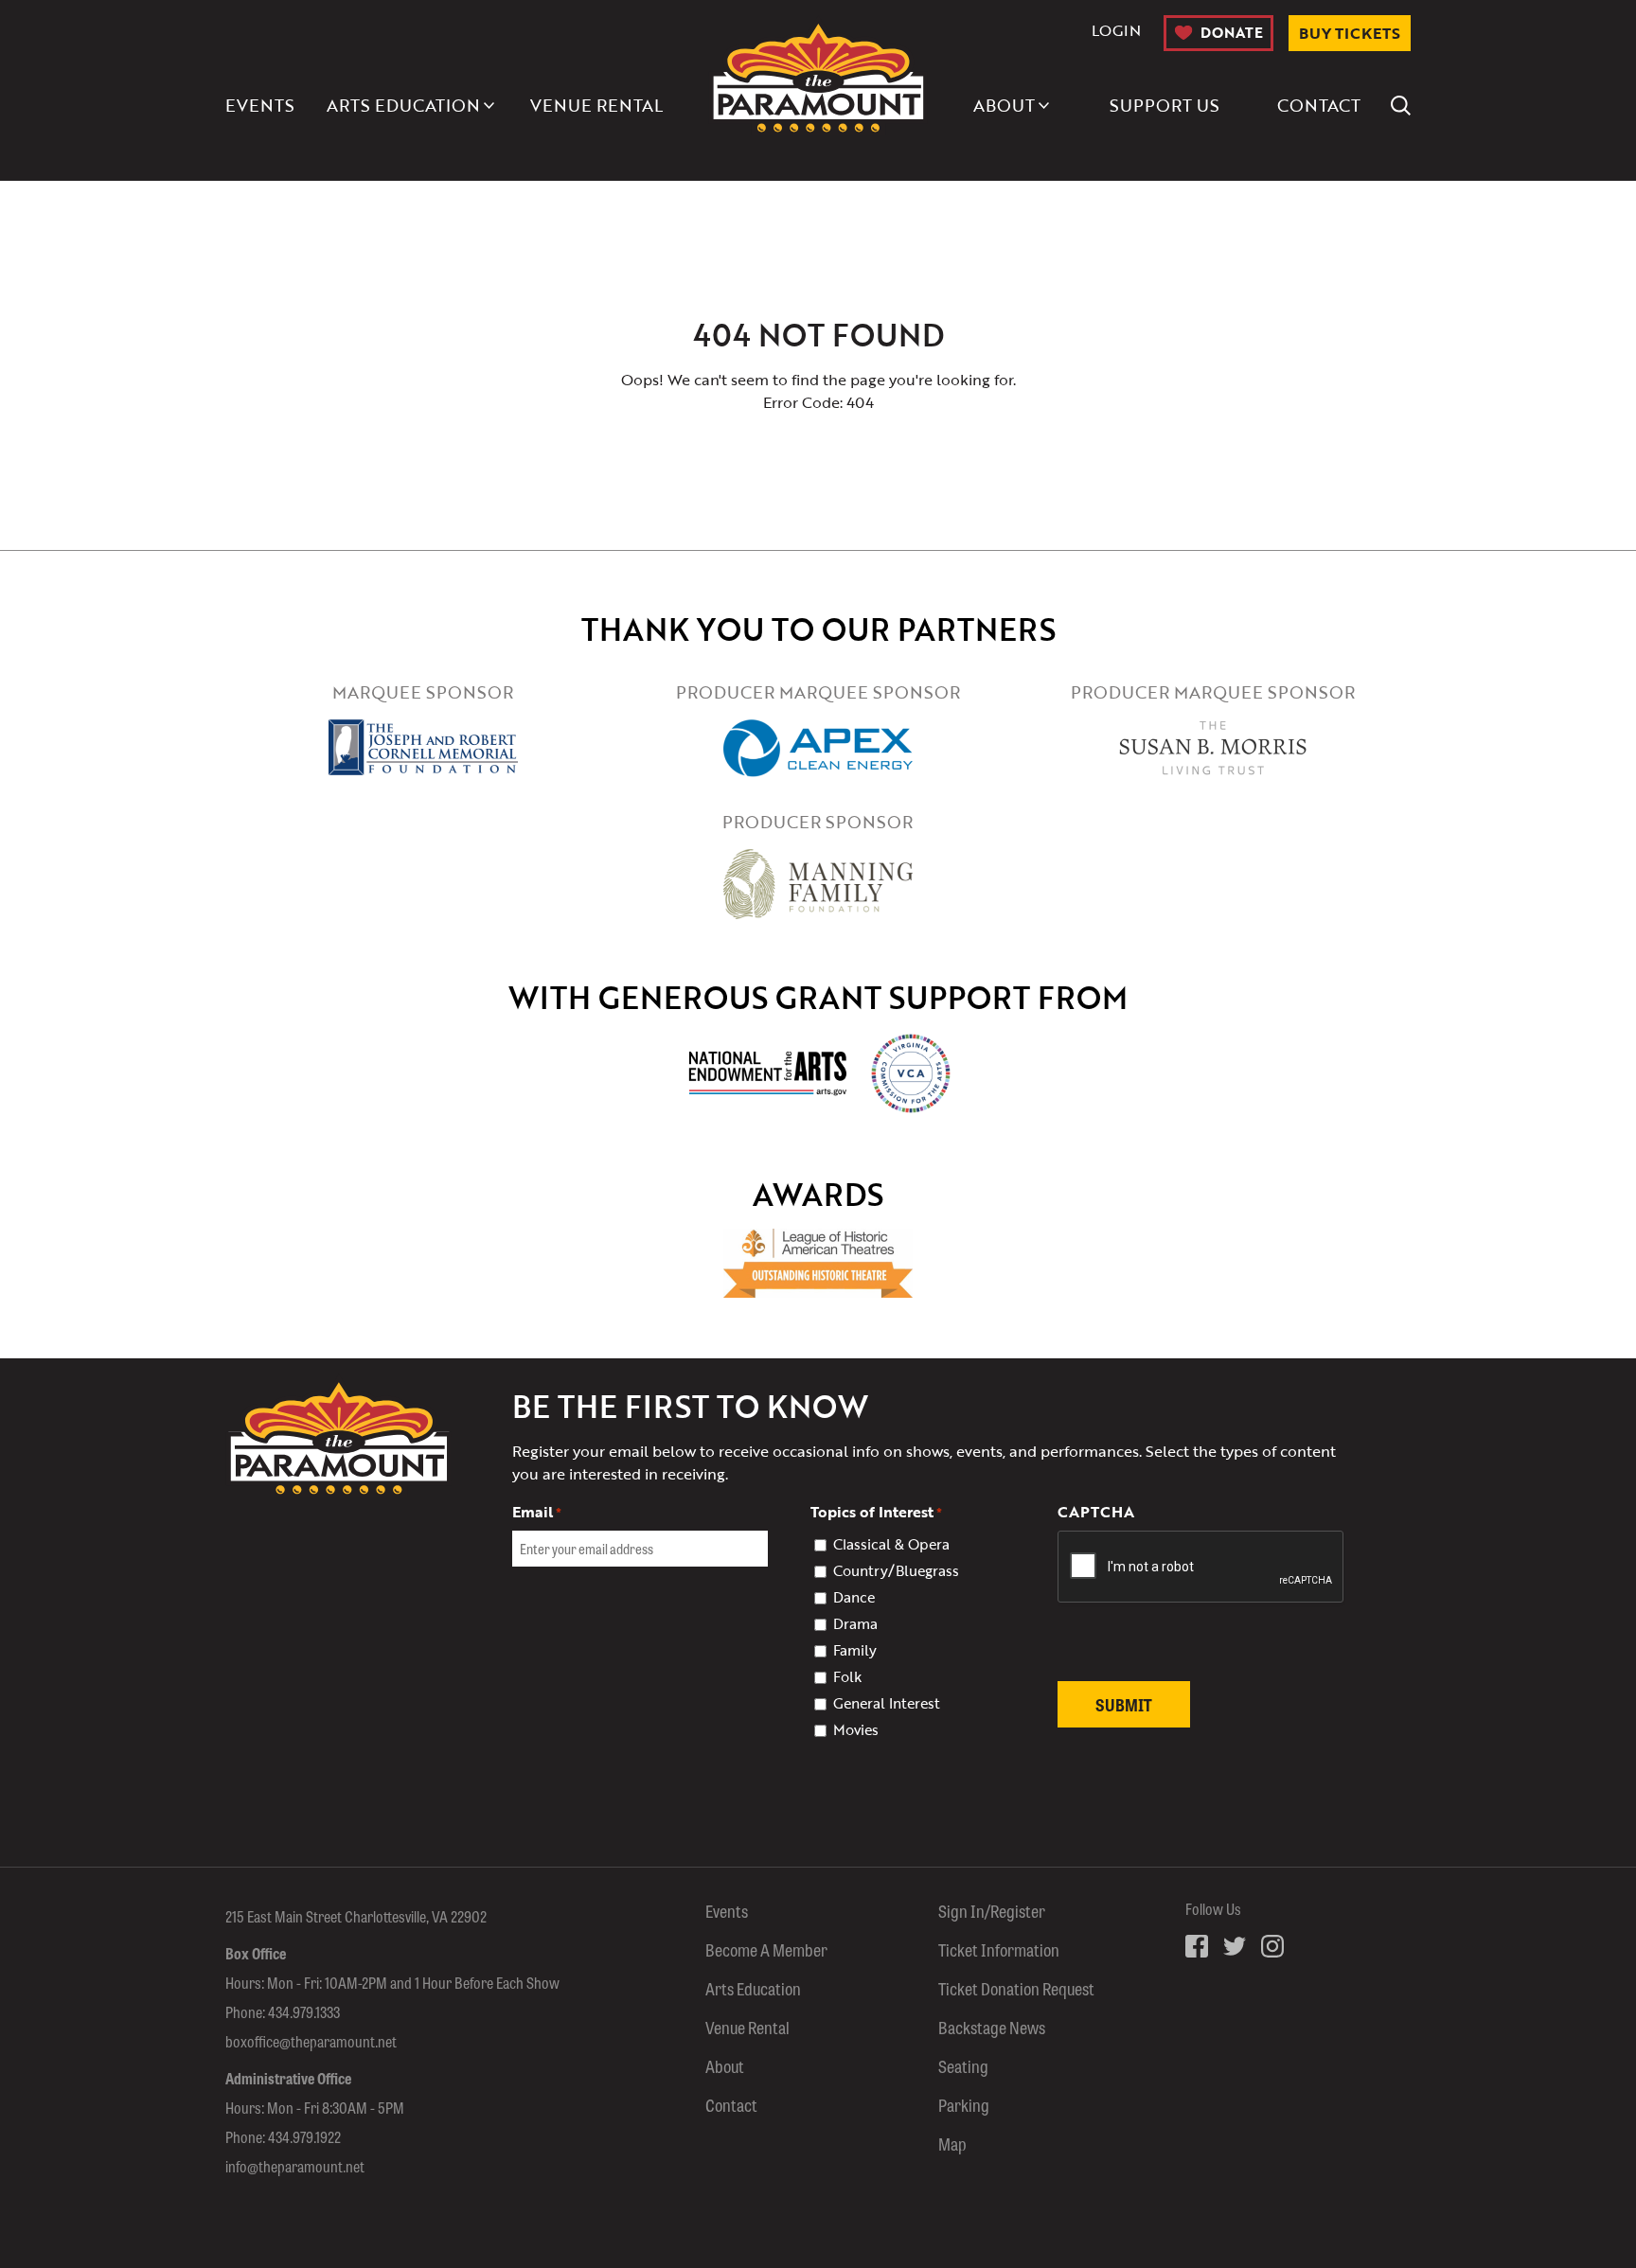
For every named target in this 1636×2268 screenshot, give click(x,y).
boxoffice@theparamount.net (311, 2041)
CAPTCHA (1096, 1512)
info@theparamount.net (295, 2166)
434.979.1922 (304, 2137)
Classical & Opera (891, 1544)
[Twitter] (1235, 1946)
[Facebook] (1197, 1946)
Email (537, 1512)
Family (855, 1650)
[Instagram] (1272, 1946)
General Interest (887, 1703)
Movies (856, 1729)
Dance (854, 1597)
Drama (855, 1623)
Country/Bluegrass (896, 1570)
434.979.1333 (304, 2012)
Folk (847, 1676)
